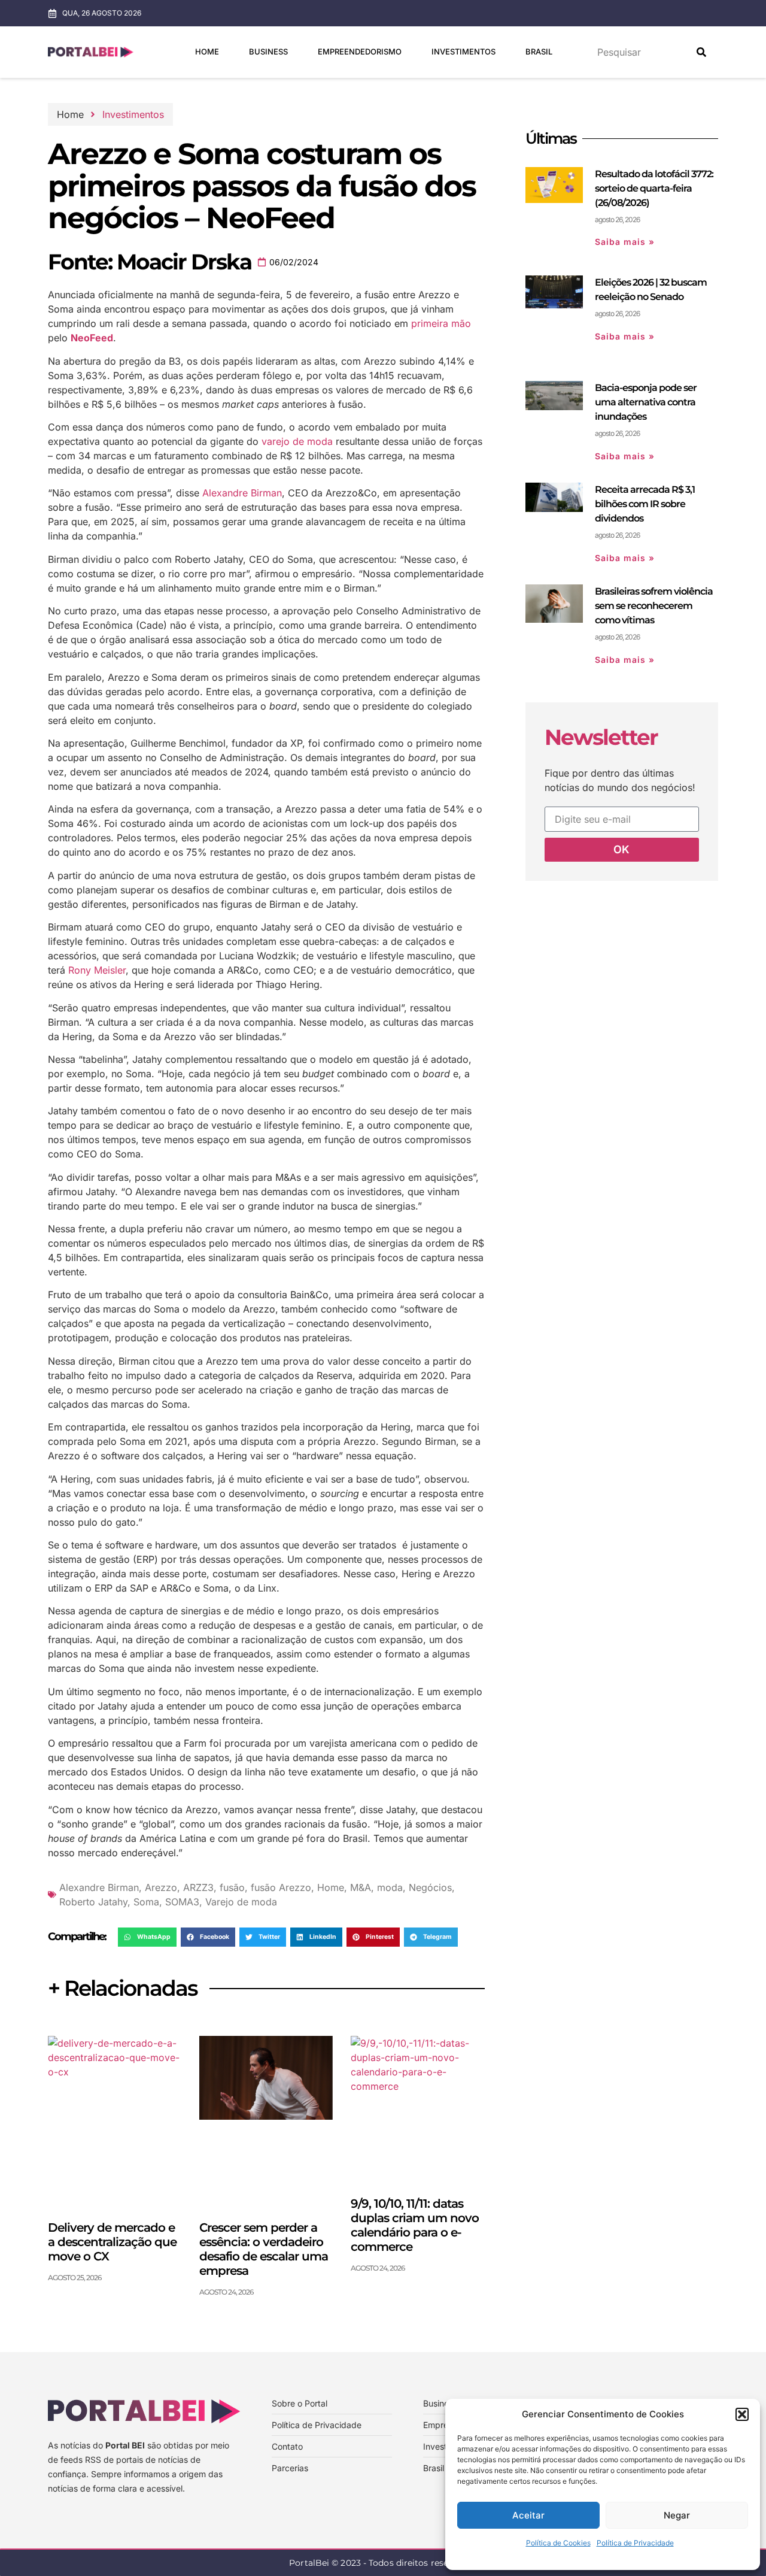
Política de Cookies (558, 2543)
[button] (742, 2414)
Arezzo (161, 1887)
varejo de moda (297, 441)
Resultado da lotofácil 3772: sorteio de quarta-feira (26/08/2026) (654, 188)
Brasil (539, 51)
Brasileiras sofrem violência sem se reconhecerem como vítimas (654, 606)
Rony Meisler (97, 970)
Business (268, 51)
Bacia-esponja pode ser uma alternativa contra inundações (646, 402)
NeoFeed (92, 338)
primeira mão (441, 323)
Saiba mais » (625, 242)
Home (207, 51)
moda (390, 1887)
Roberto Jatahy (93, 1902)
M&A (361, 1887)
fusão (232, 1887)
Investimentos (463, 51)
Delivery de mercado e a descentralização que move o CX (112, 2242)
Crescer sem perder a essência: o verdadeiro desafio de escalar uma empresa (264, 2249)
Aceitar (528, 2515)
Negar (677, 2515)
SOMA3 (182, 1902)
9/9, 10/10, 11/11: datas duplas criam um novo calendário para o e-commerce (415, 2225)
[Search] (701, 52)
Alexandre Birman (242, 493)
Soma (146, 1902)
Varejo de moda (241, 1902)
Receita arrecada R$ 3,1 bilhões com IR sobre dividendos (645, 504)
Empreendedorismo (360, 51)
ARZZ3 (198, 1887)
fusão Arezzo (281, 1887)
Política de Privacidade (635, 2543)
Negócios (430, 1887)
